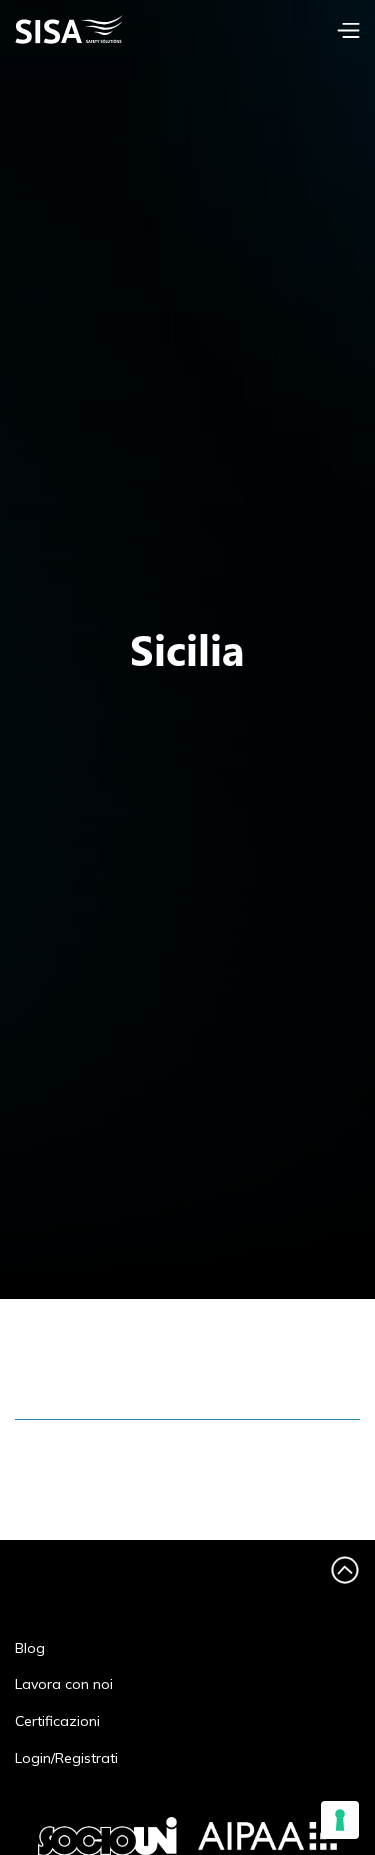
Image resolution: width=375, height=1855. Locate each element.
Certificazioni (57, 1721)
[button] (347, 30)
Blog (30, 1648)
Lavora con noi (64, 1684)
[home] (105, 29)
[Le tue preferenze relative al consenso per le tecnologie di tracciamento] (340, 1820)
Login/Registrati (66, 1758)
